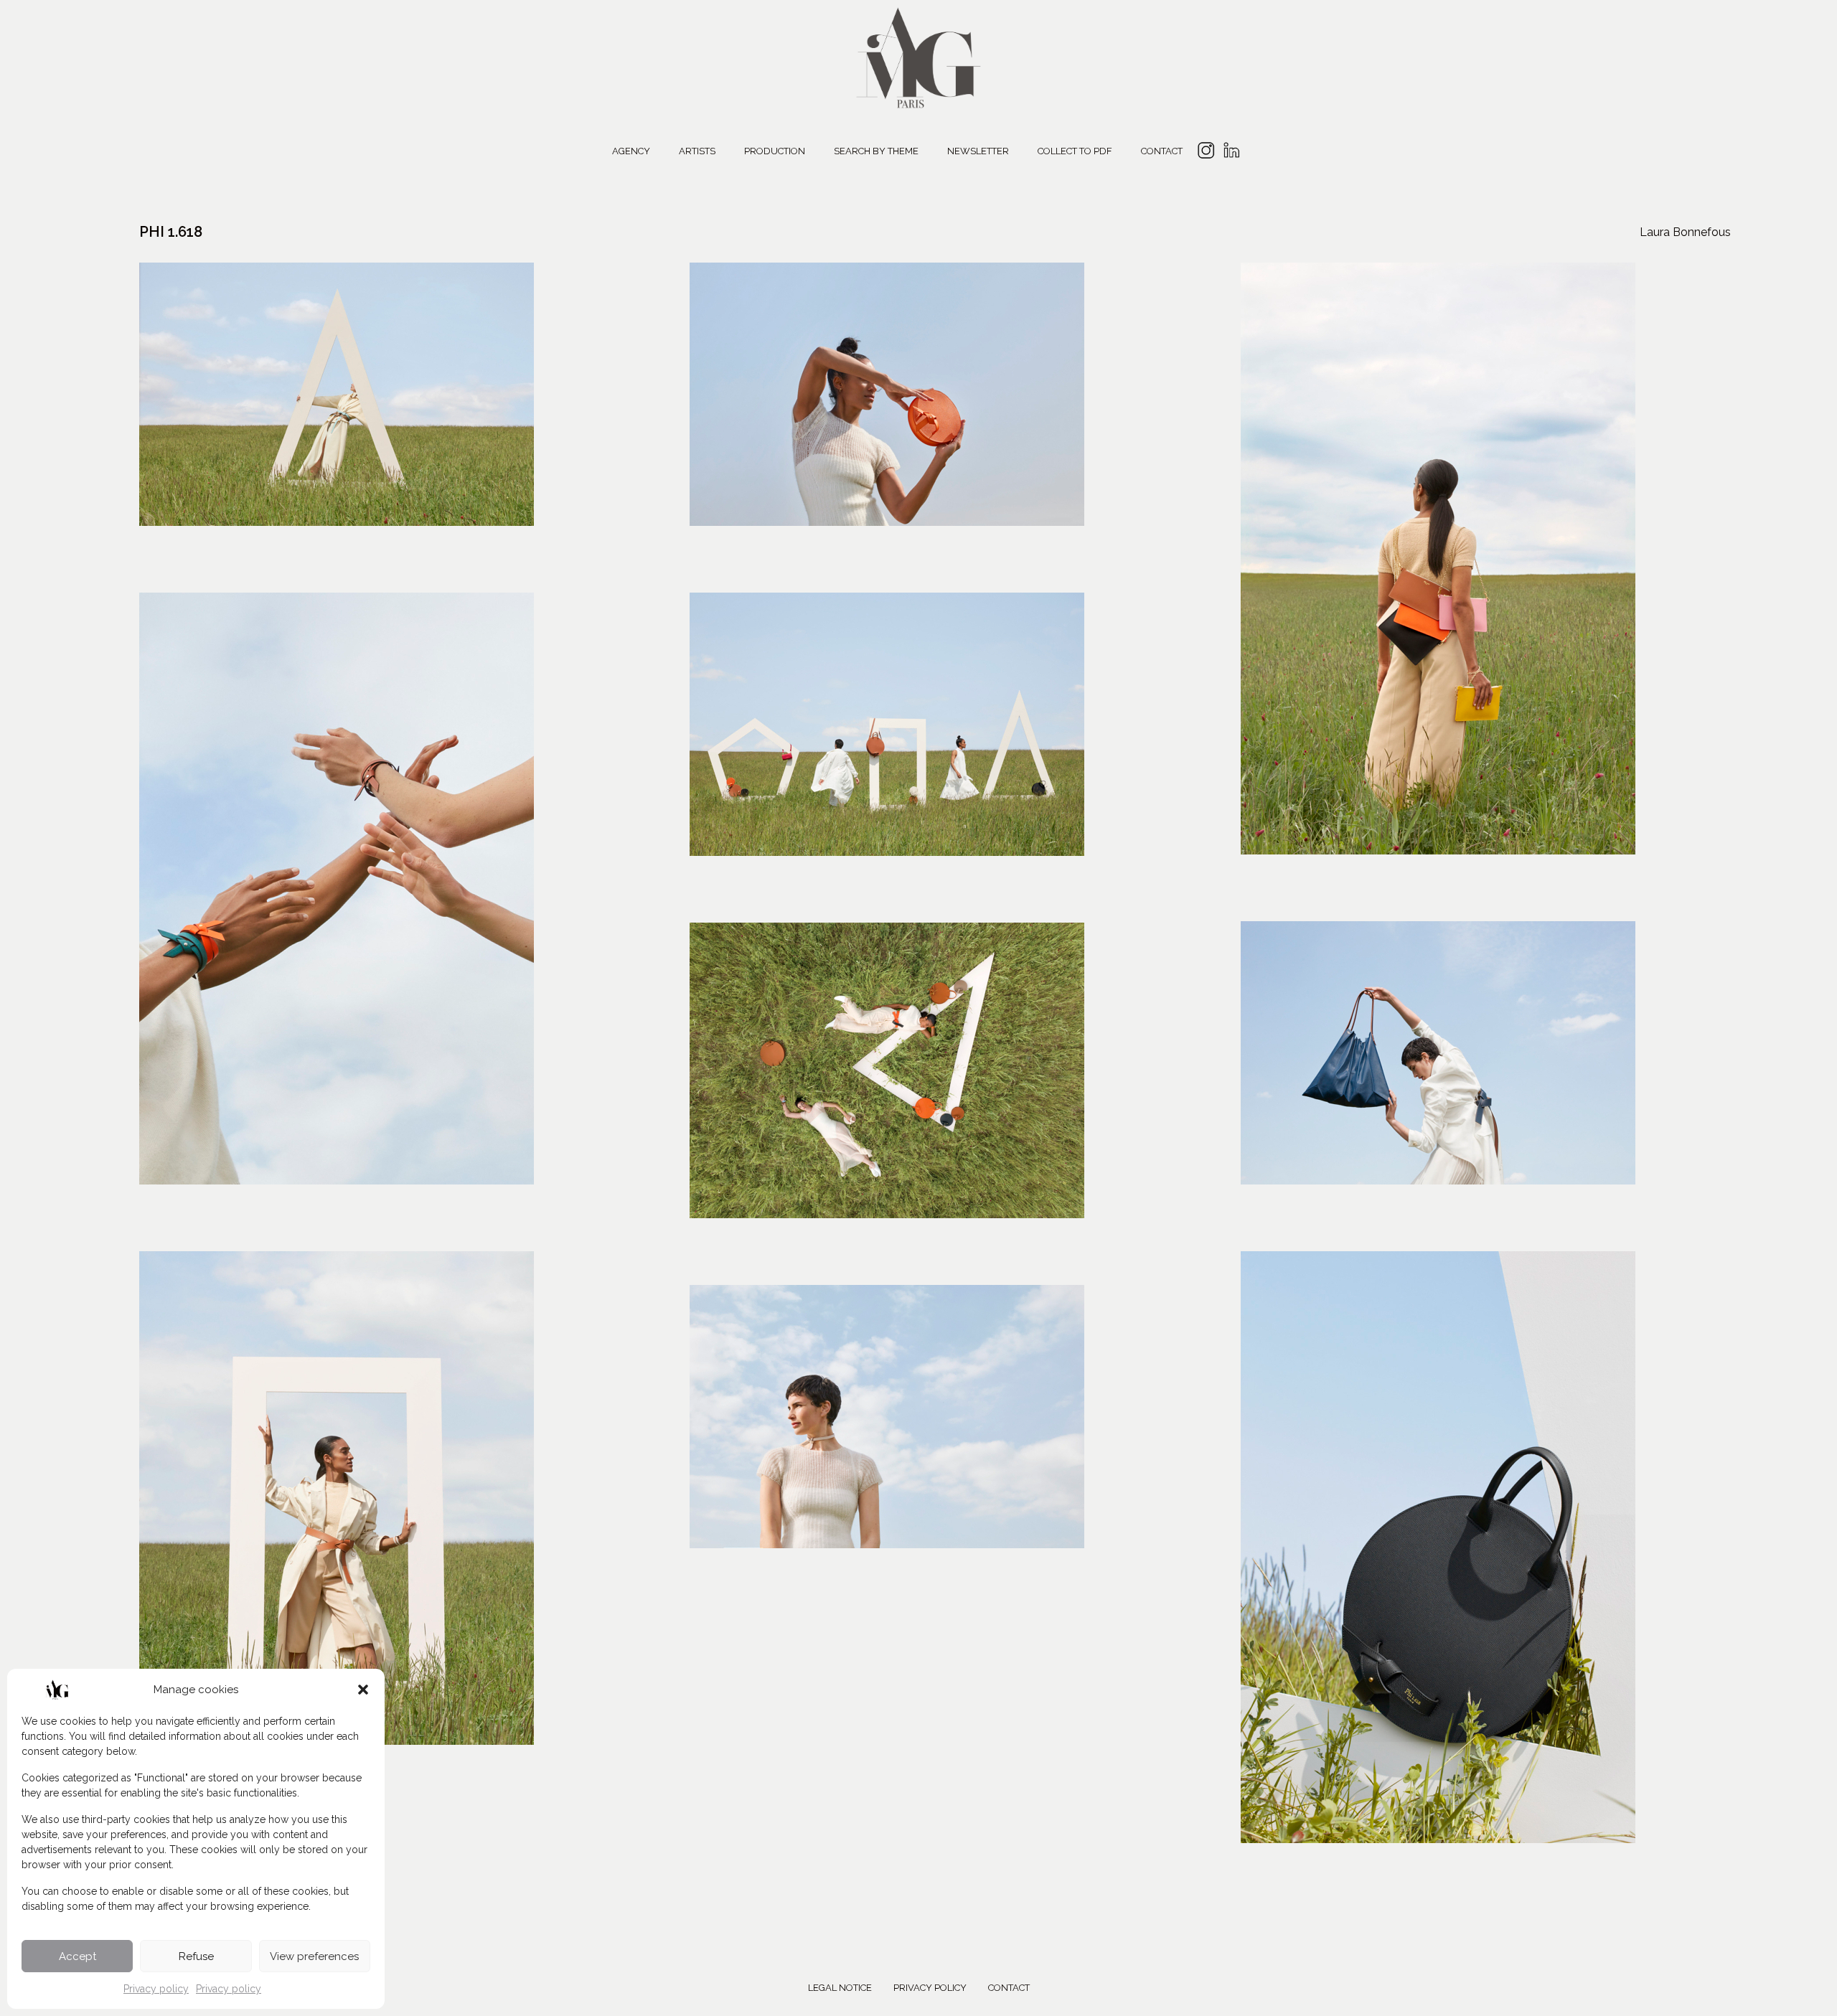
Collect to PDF (1075, 151)
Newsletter (978, 151)
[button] (363, 1690)
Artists (697, 151)
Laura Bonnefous (1685, 232)
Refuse (196, 1956)
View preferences (314, 1956)
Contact (1162, 151)
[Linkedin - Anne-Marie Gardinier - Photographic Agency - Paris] (1231, 152)
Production (775, 151)
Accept (77, 1956)
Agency (631, 151)
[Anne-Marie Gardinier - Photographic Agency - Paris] (918, 56)
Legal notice (840, 1988)
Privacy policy (156, 1989)
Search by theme (876, 151)
